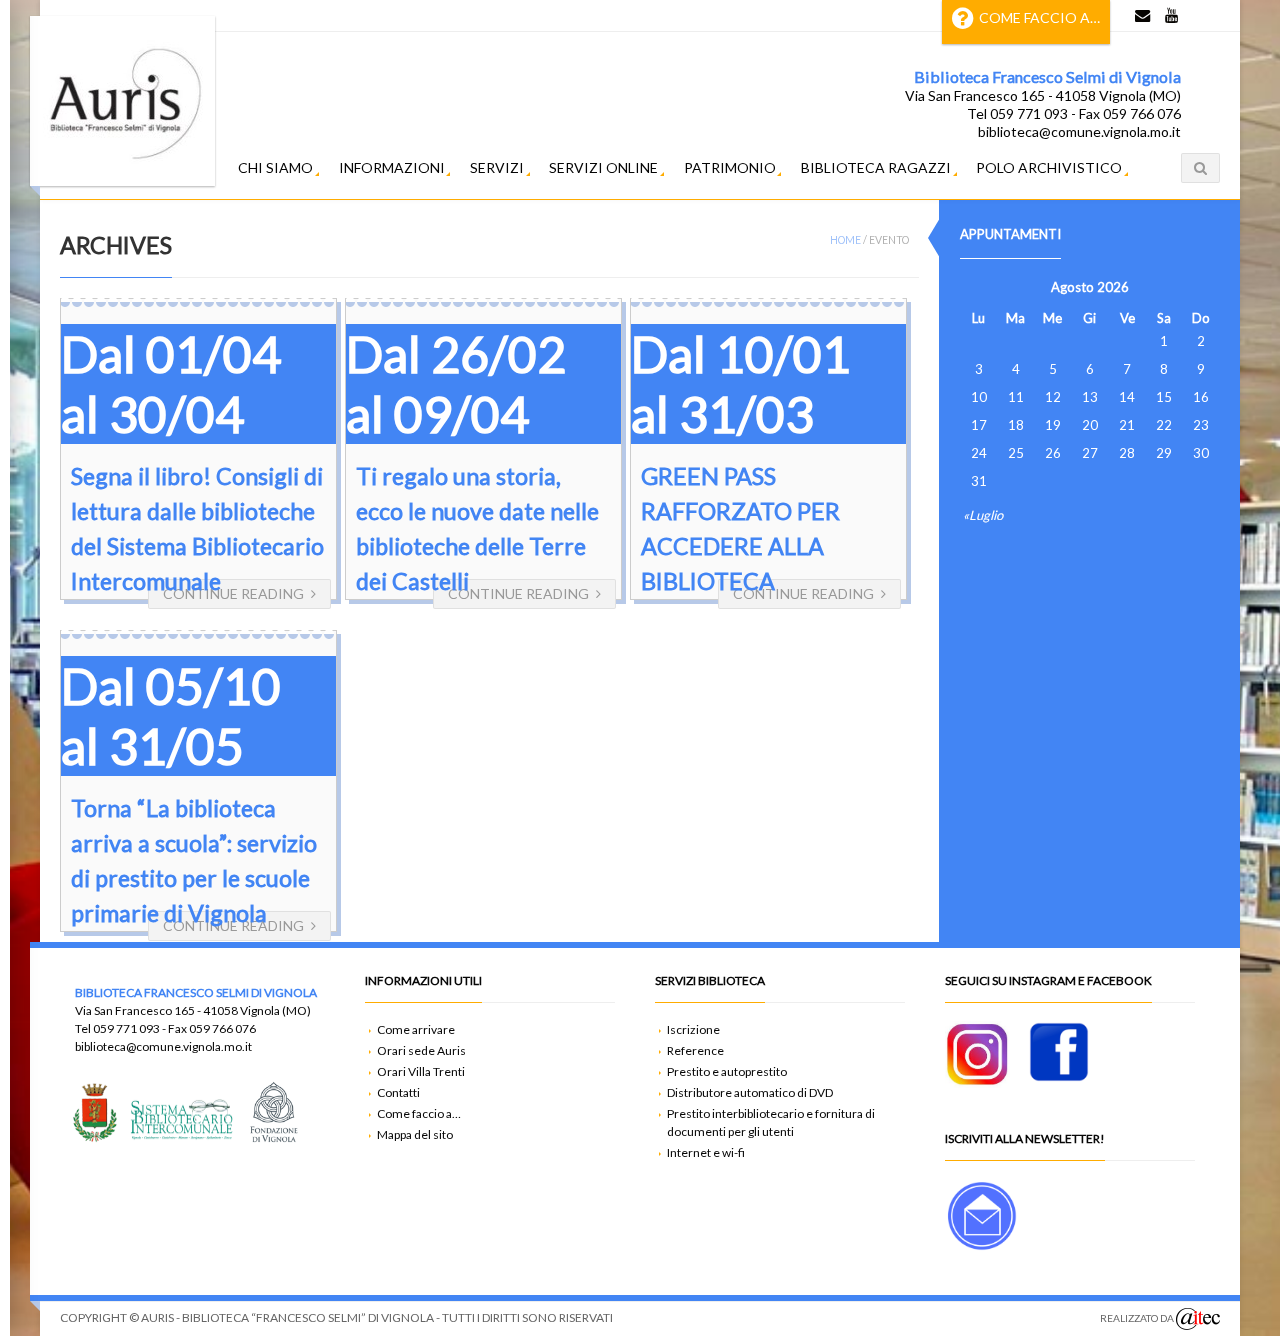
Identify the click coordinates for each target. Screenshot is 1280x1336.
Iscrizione (693, 1029)
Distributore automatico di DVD (750, 1092)
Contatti (398, 1092)
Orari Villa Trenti (421, 1071)
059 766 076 (222, 1028)
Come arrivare (416, 1029)
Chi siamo (275, 167)
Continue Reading (233, 593)
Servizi (497, 167)
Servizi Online (603, 167)
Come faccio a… (1039, 17)
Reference (695, 1050)
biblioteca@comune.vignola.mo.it (163, 1046)
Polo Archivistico (1049, 167)
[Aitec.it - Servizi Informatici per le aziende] (1198, 1319)
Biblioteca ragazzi (876, 167)
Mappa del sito (415, 1134)
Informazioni (392, 167)
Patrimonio (730, 167)
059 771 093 (126, 1028)
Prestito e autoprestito (727, 1071)
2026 (1113, 287)
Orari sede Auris (421, 1050)
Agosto (1072, 287)
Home (845, 240)
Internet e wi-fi (706, 1152)
